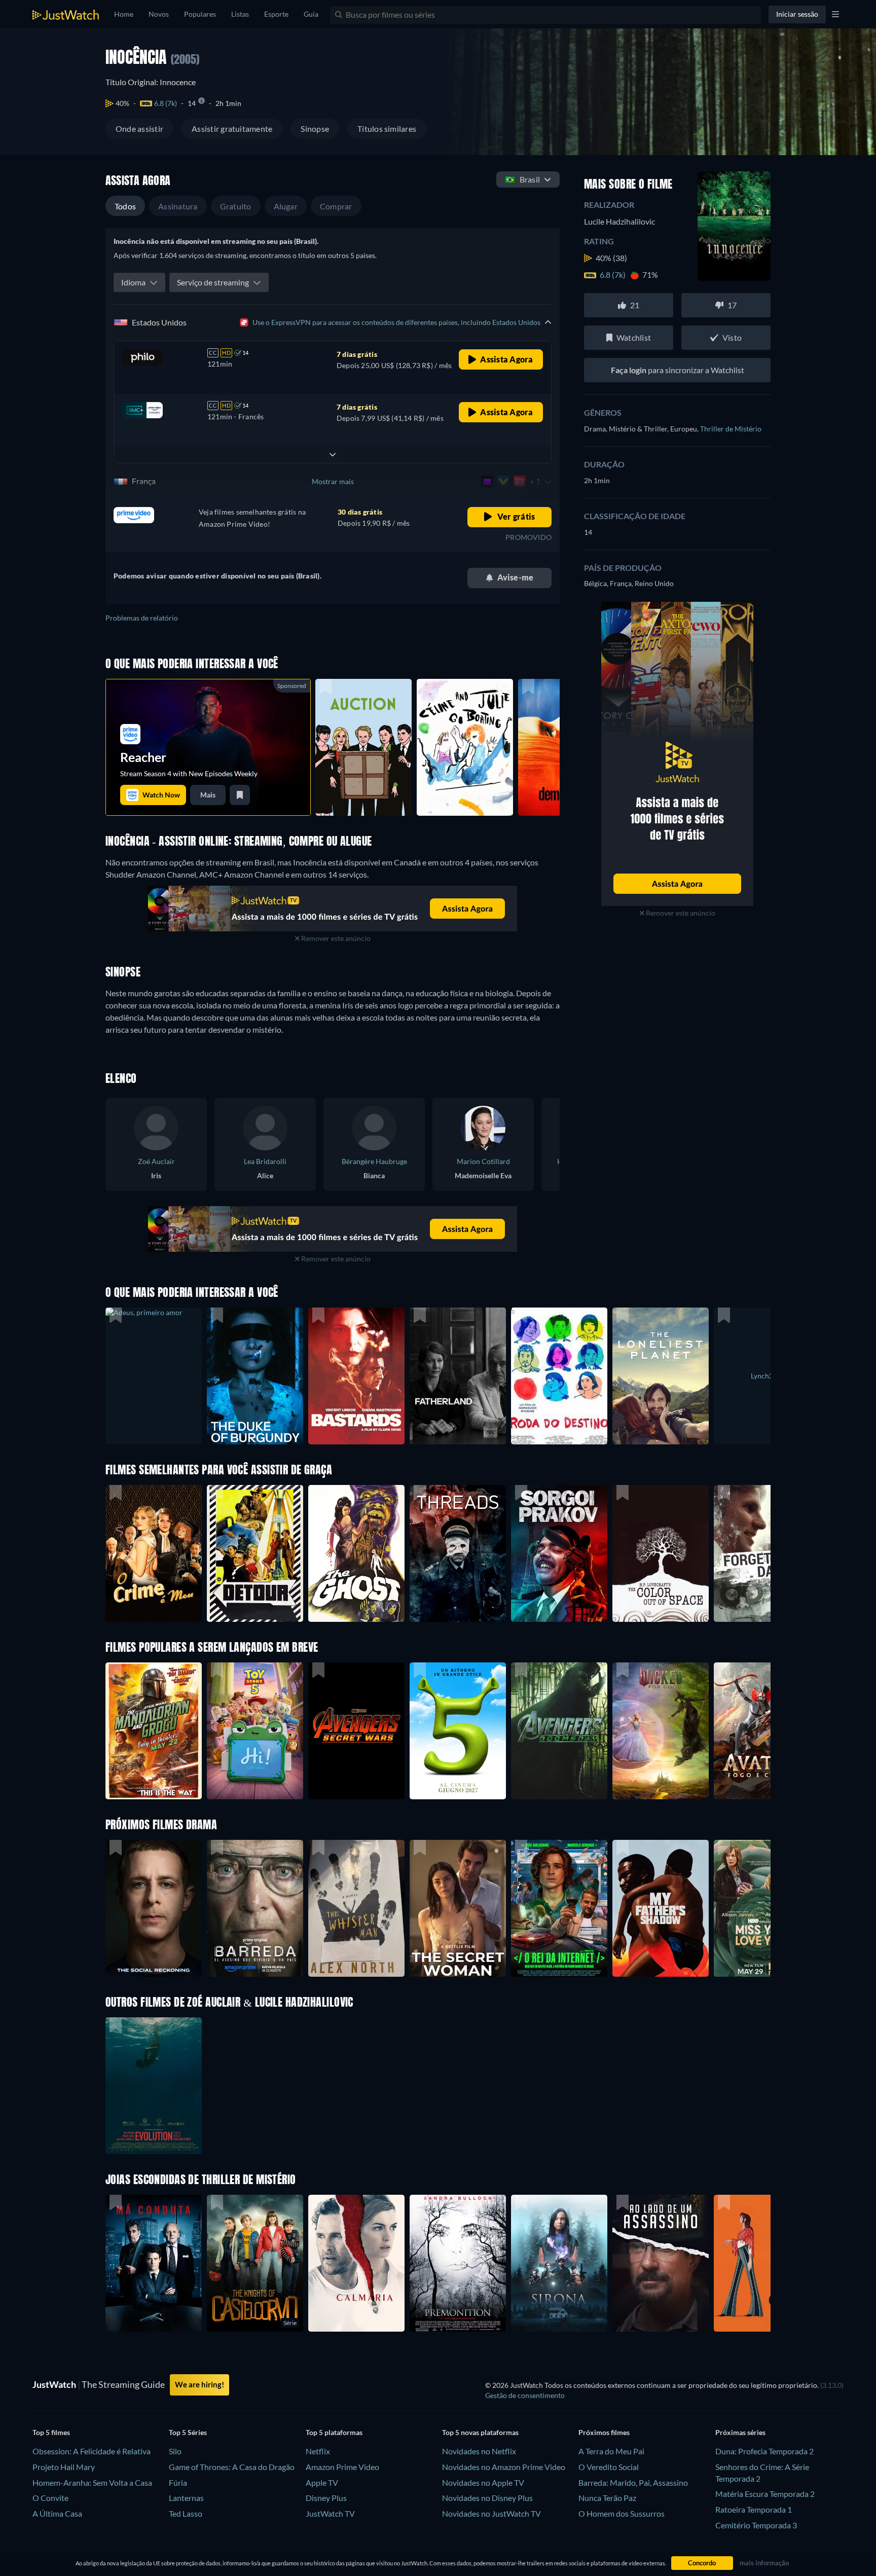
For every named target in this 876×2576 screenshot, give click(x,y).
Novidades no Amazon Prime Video (504, 2467)
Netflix (318, 2451)
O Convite (50, 2498)
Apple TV (322, 2482)
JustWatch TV (330, 2513)
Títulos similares (387, 129)
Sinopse (315, 129)
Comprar (336, 206)
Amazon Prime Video (342, 2467)
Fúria (178, 2482)
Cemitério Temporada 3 (756, 2525)
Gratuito (236, 206)
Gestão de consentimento (525, 2395)
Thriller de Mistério (731, 429)
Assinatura (178, 206)
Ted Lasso (186, 2513)
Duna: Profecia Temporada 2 (764, 2451)
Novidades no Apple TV (483, 2482)
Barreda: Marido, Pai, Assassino (633, 2482)
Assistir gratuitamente (232, 129)
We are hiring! (199, 2384)
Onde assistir (139, 129)
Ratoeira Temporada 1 (754, 2509)
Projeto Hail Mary (64, 2467)
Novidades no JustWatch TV (491, 2513)
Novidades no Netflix (479, 2451)
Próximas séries (740, 2432)
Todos (125, 206)
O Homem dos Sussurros (622, 2513)
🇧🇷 (522, 179)
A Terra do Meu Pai (611, 2451)
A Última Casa (57, 2513)
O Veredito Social (609, 2467)
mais (208, 795)
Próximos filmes (604, 2432)
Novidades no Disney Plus (487, 2498)
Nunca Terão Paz (607, 2498)
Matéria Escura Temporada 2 (765, 2494)
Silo (175, 2451)
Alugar (286, 206)
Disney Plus (326, 2498)
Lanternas (186, 2498)
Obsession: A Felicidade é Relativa (92, 2451)
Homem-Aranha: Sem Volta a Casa (92, 2482)
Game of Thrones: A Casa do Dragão (232, 2467)
